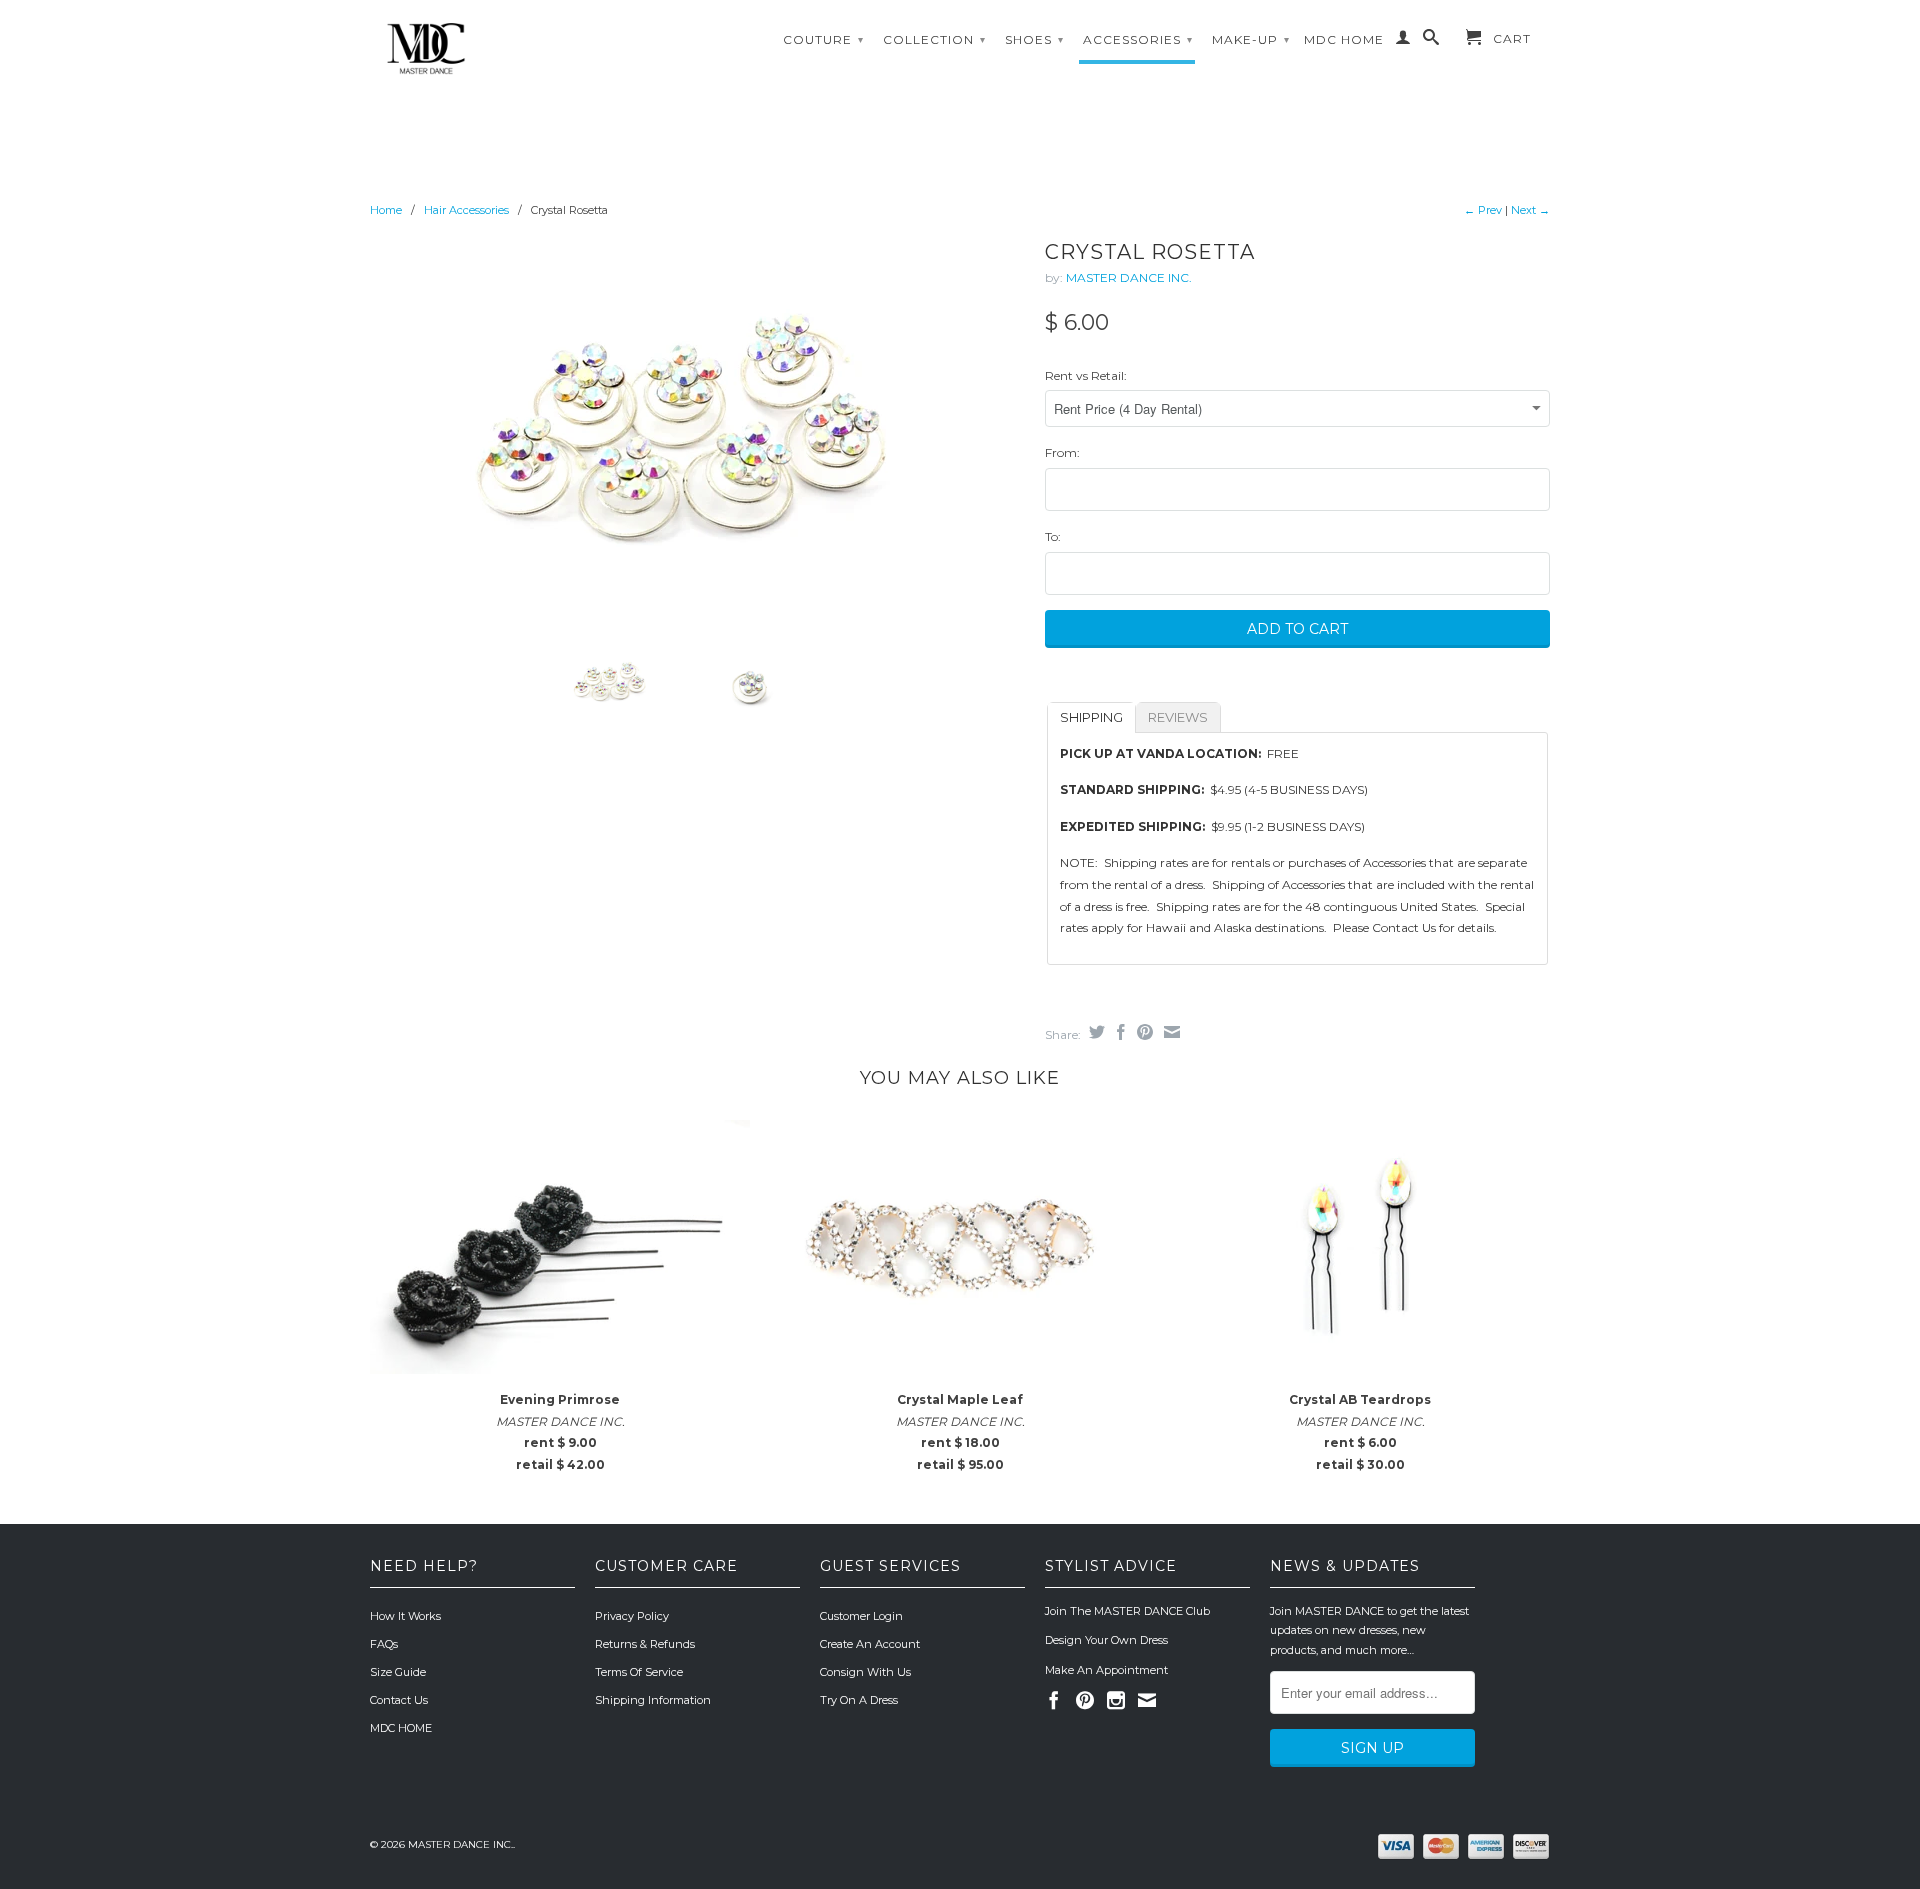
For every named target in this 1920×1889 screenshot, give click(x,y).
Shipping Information (653, 1700)
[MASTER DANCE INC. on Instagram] (1116, 1700)
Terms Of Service (639, 1672)
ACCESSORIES (1138, 39)
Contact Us (399, 1700)
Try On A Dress (859, 1700)
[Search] (1431, 41)
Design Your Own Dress (1106, 1640)
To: (1053, 536)
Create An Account (870, 1644)
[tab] (1091, 717)
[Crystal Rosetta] (697, 433)
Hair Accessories (466, 210)
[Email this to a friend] (1169, 1032)
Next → (1530, 210)
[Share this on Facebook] (1118, 1032)
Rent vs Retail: (1086, 375)
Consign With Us (865, 1672)
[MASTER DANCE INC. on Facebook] (1054, 1700)
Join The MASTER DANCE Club (1127, 1611)
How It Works (405, 1616)
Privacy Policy (632, 1616)
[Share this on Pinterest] (1142, 1032)
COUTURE (823, 39)
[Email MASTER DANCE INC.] (1147, 1700)
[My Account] (1403, 41)
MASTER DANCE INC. (1129, 277)
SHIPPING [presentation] (1091, 717)
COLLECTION (934, 39)
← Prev (1483, 210)
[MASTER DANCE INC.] (510, 49)
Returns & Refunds (645, 1644)
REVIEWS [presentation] (1178, 717)
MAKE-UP (1251, 39)
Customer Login (861, 1616)
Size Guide (398, 1672)
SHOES (1034, 39)
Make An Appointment (1106, 1670)
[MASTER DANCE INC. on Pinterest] (1085, 1700)
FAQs (384, 1644)
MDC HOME (1344, 39)
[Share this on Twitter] (1094, 1032)
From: (1062, 452)
